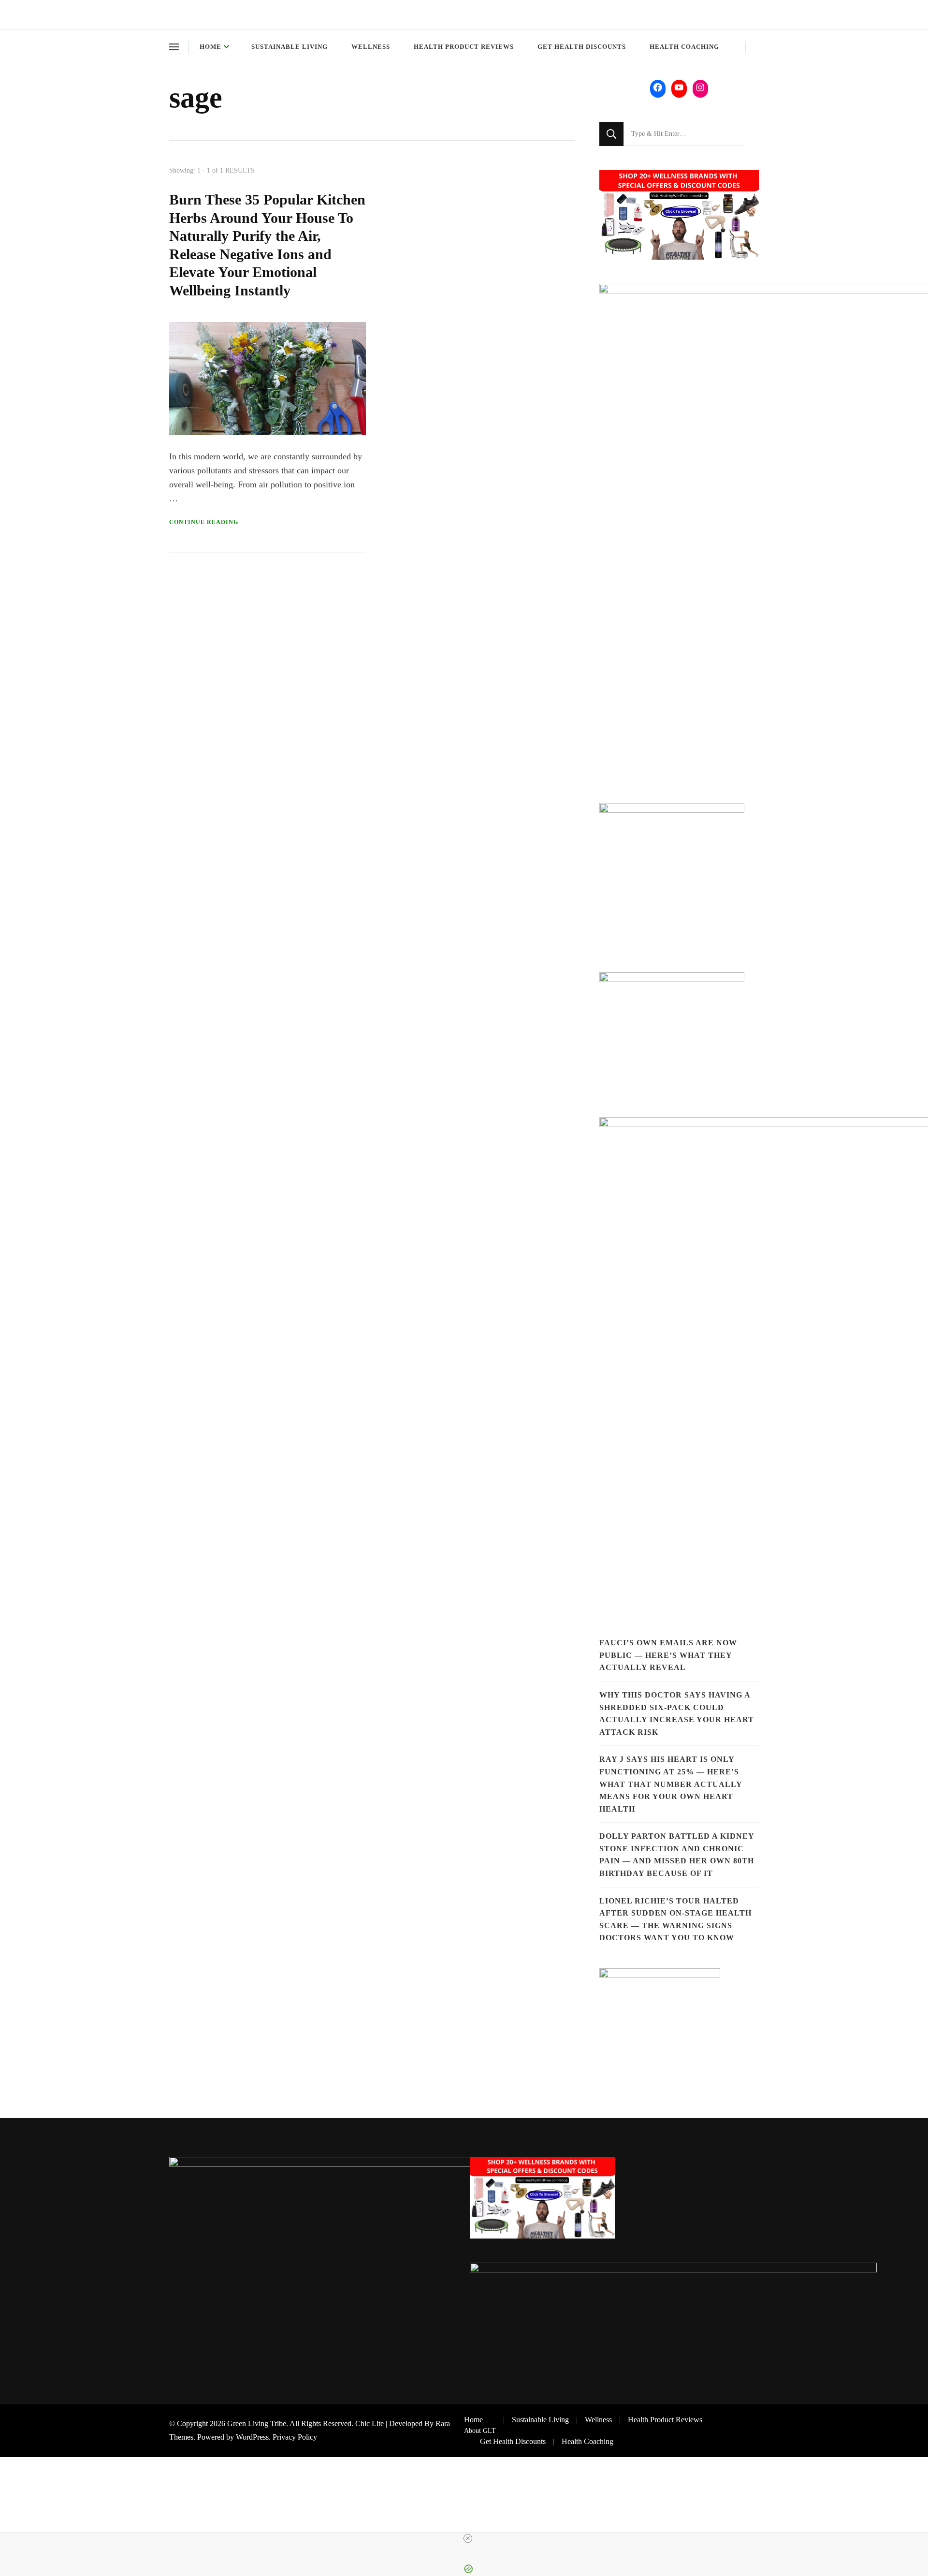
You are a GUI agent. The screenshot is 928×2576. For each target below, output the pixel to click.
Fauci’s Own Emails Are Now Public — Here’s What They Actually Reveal (668, 1655)
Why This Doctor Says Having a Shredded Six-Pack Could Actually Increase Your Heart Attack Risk (677, 1713)
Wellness (371, 47)
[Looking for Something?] (684, 134)
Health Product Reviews (464, 47)
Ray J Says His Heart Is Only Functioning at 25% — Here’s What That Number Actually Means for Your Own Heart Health (671, 1784)
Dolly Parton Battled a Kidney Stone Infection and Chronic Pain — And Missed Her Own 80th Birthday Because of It (677, 1855)
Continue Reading (204, 522)
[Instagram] (700, 88)
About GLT (480, 2430)
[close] (468, 2538)
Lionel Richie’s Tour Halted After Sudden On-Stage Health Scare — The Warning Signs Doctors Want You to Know (675, 1919)
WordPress (252, 2437)
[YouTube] (679, 88)
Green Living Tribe (257, 2423)
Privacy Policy (295, 2437)
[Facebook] (658, 88)
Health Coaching (684, 47)
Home (210, 47)
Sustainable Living (290, 47)
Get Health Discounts (582, 47)
